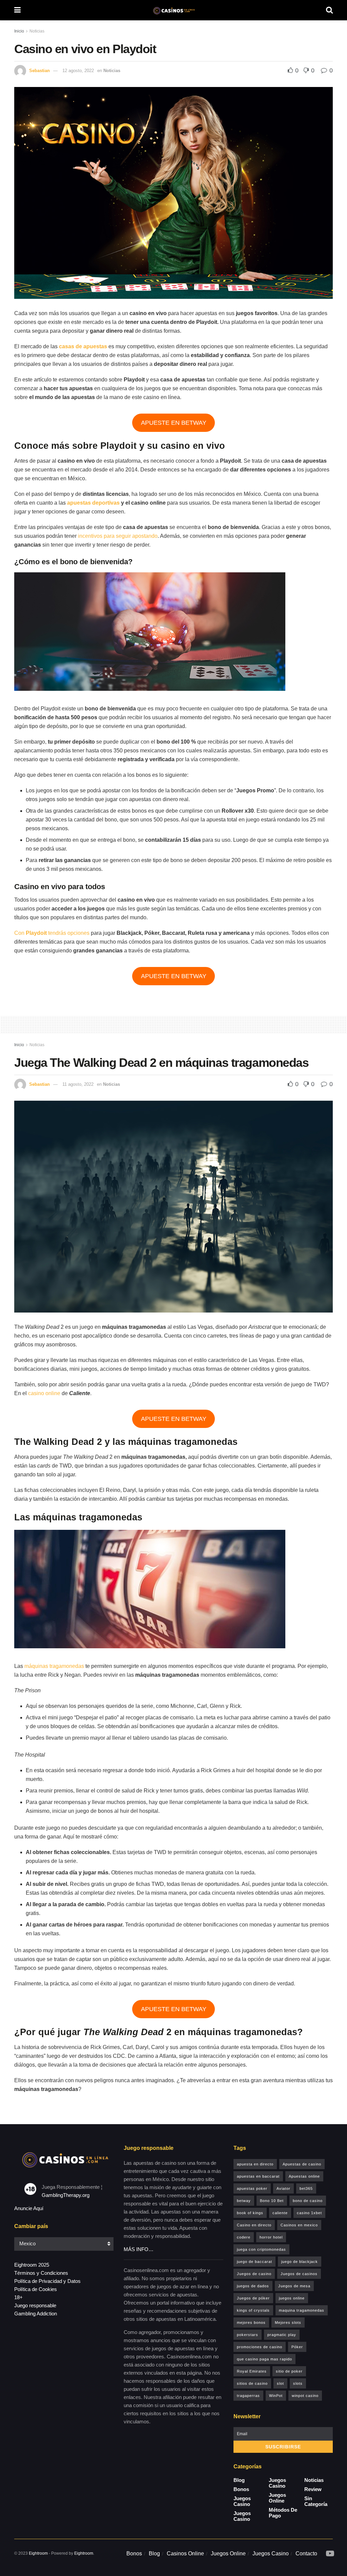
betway (244, 2201)
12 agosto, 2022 (78, 71)
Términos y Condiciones (41, 2273)
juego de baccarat (254, 2262)
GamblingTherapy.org (66, 2195)
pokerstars (248, 2335)
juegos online (292, 2298)
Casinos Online (185, 2553)
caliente (280, 2213)
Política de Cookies (36, 2289)
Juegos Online (277, 2498)
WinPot (276, 2396)
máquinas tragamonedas (54, 1666)
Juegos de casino (254, 2274)
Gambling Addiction (36, 2314)
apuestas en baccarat (258, 2176)
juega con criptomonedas (261, 2249)
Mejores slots (288, 2322)
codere (244, 2237)
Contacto (306, 2553)
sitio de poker (289, 2371)
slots (298, 2383)
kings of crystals (253, 2310)
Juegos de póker (253, 2298)
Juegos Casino (242, 2501)
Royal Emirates (252, 2371)
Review (313, 2489)
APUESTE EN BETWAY (174, 423)
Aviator (283, 2188)
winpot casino (305, 2396)
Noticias (37, 31)
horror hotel (271, 2237)
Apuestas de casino (302, 2164)
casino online (44, 1393)
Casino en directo (254, 2225)
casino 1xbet (309, 2213)
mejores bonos (251, 2322)
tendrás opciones (68, 933)
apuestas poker (252, 2188)
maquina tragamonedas (302, 2310)
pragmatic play (282, 2335)
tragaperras (248, 2396)
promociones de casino (260, 2347)
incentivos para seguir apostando (118, 536)
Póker (297, 2347)
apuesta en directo (255, 2164)
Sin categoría (316, 2501)
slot (280, 2383)
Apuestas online (304, 2176)
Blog (239, 2480)
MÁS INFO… (139, 2249)
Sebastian (39, 71)
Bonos (241, 2489)
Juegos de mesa (294, 2286)
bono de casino (308, 2201)
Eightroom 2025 (32, 2265)
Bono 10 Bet (272, 2201)
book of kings (250, 2213)
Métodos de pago (283, 2513)
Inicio (19, 31)
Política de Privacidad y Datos (47, 2281)
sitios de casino (252, 2383)
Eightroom (38, 2553)
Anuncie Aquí (29, 2208)
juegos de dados (253, 2286)
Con (20, 933)
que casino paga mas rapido (264, 2359)
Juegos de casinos (299, 2274)
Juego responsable (35, 2305)
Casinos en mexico (299, 2225)
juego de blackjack (300, 2262)
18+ (18, 2297)
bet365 (306, 2188)
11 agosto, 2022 (78, 1084)
